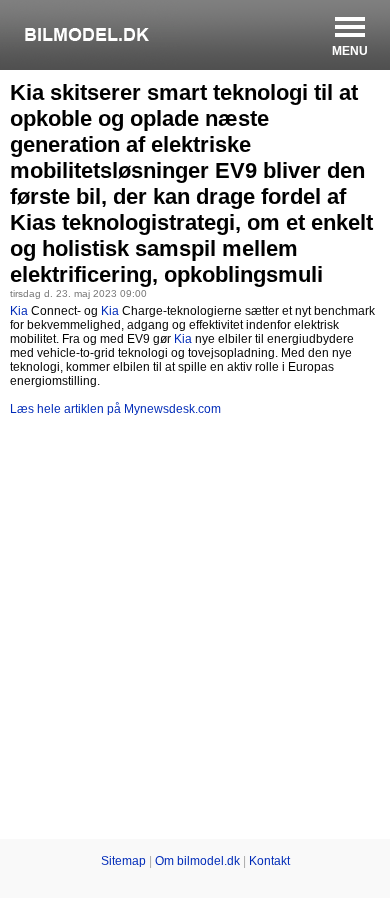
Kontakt (269, 861)
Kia (19, 311)
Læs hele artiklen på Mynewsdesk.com (115, 409)
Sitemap (123, 861)
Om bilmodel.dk (197, 861)
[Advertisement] (195, 631)
